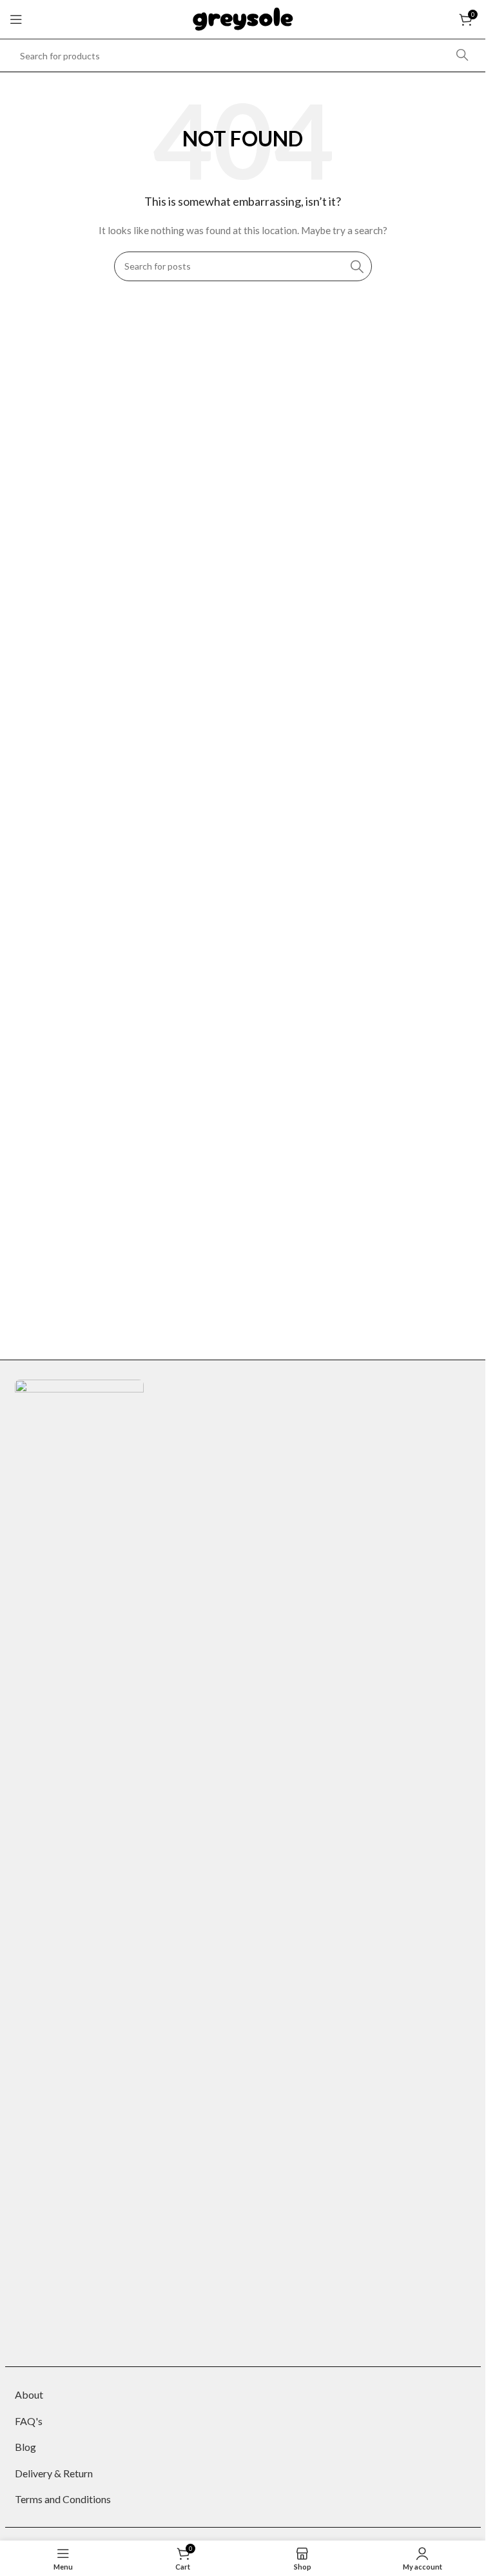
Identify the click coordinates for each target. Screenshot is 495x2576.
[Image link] (79, 1862)
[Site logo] (243, 18)
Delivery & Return (54, 2473)
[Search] (462, 55)
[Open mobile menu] (16, 19)
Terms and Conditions (63, 2499)
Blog (25, 2447)
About (29, 2394)
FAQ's (29, 2421)
